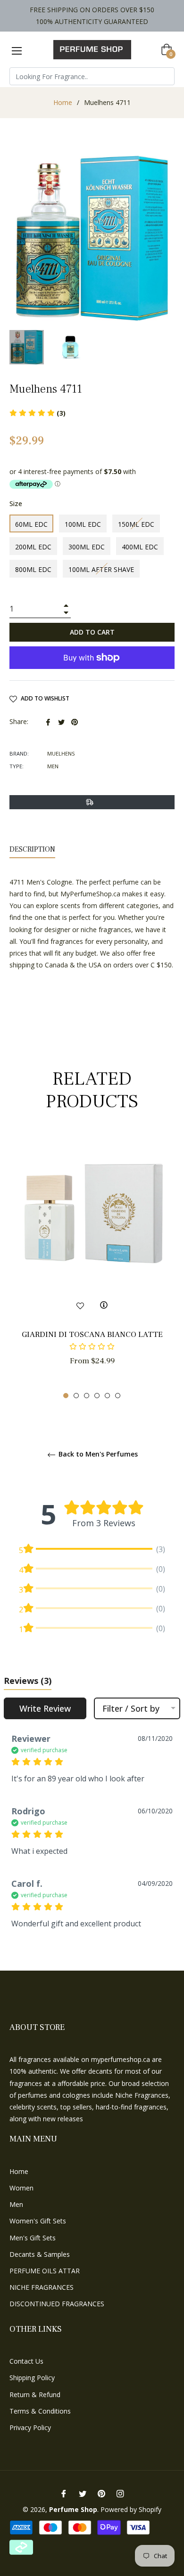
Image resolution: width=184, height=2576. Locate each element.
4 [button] (97, 1396)
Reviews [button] (28, 1681)
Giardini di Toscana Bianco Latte (92, 1335)
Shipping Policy (32, 2378)
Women (21, 2188)
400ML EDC (140, 547)
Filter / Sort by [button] (131, 1708)
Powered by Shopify (131, 2509)
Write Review (45, 1708)
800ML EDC (33, 569)
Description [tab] (32, 849)
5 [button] (107, 1396)
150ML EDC (136, 524)
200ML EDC (33, 547)
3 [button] (87, 1396)
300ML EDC (87, 547)
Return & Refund (35, 2395)
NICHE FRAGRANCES (42, 2287)
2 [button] (76, 1396)
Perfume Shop (73, 2509)
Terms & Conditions (40, 2411)
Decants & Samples (40, 2254)
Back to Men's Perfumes (97, 1454)
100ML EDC (83, 524)
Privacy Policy (30, 2427)
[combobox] (92, 76)
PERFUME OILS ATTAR (45, 2271)
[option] (92, 1267)
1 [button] (66, 1396)
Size (16, 503)
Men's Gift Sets (33, 2238)
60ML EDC (31, 524)
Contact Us (26, 2361)
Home (63, 102)
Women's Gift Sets (38, 2221)
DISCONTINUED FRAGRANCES (57, 2304)
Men (16, 2204)
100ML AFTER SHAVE (101, 569)
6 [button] (118, 1396)
